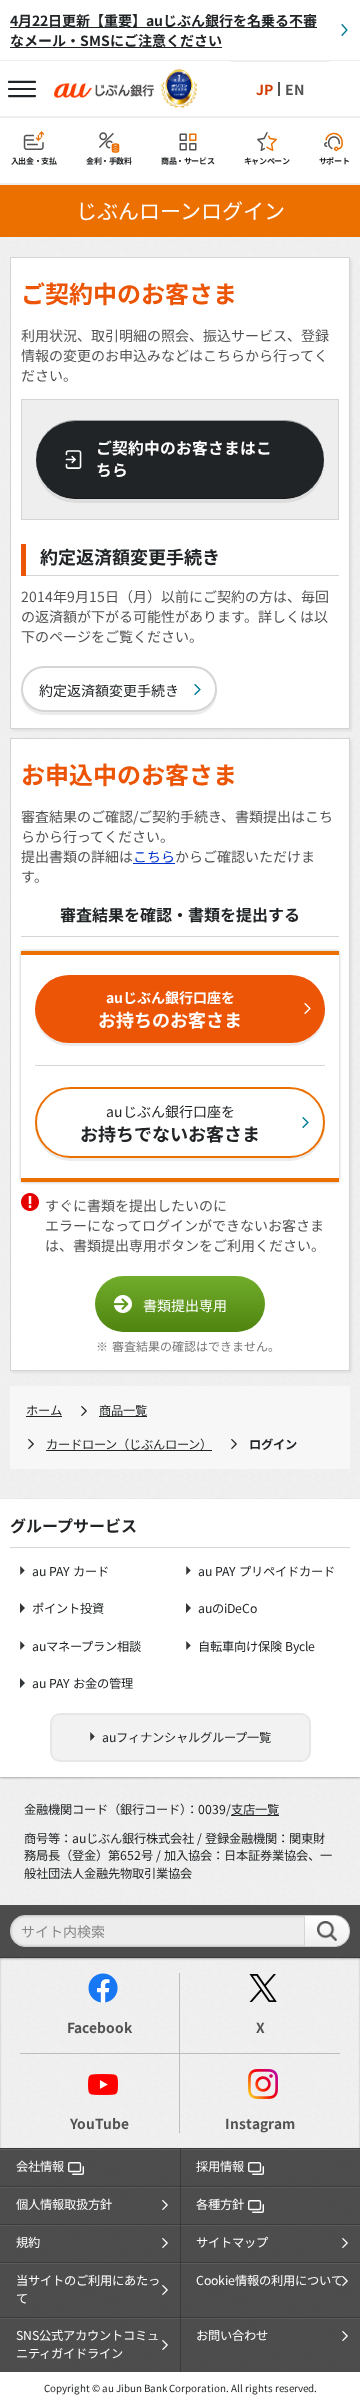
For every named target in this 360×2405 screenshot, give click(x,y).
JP (264, 89)
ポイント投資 (68, 1608)
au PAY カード (70, 1571)
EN (294, 89)
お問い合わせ (232, 2335)
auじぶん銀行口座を (170, 1009)
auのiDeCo (227, 1608)
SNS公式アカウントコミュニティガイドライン (87, 2344)
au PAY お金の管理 (82, 1683)
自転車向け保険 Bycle (256, 1646)
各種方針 (220, 2204)
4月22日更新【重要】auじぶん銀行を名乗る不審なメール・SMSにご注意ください (163, 30)
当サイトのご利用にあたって (88, 2289)
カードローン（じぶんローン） (129, 1444)
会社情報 (40, 2166)
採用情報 (220, 2166)
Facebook (99, 2027)
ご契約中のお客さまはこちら (184, 459)
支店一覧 (255, 1809)
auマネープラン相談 (86, 1646)
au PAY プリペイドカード (266, 1571)
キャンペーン (267, 160)
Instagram (260, 2123)
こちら (154, 856)
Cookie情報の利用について (269, 2280)
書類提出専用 (185, 1305)
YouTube (99, 2123)
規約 (28, 2242)
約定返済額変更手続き (109, 690)
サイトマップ (232, 2242)
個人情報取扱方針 (64, 2204)
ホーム (44, 1410)
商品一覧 (123, 1410)
